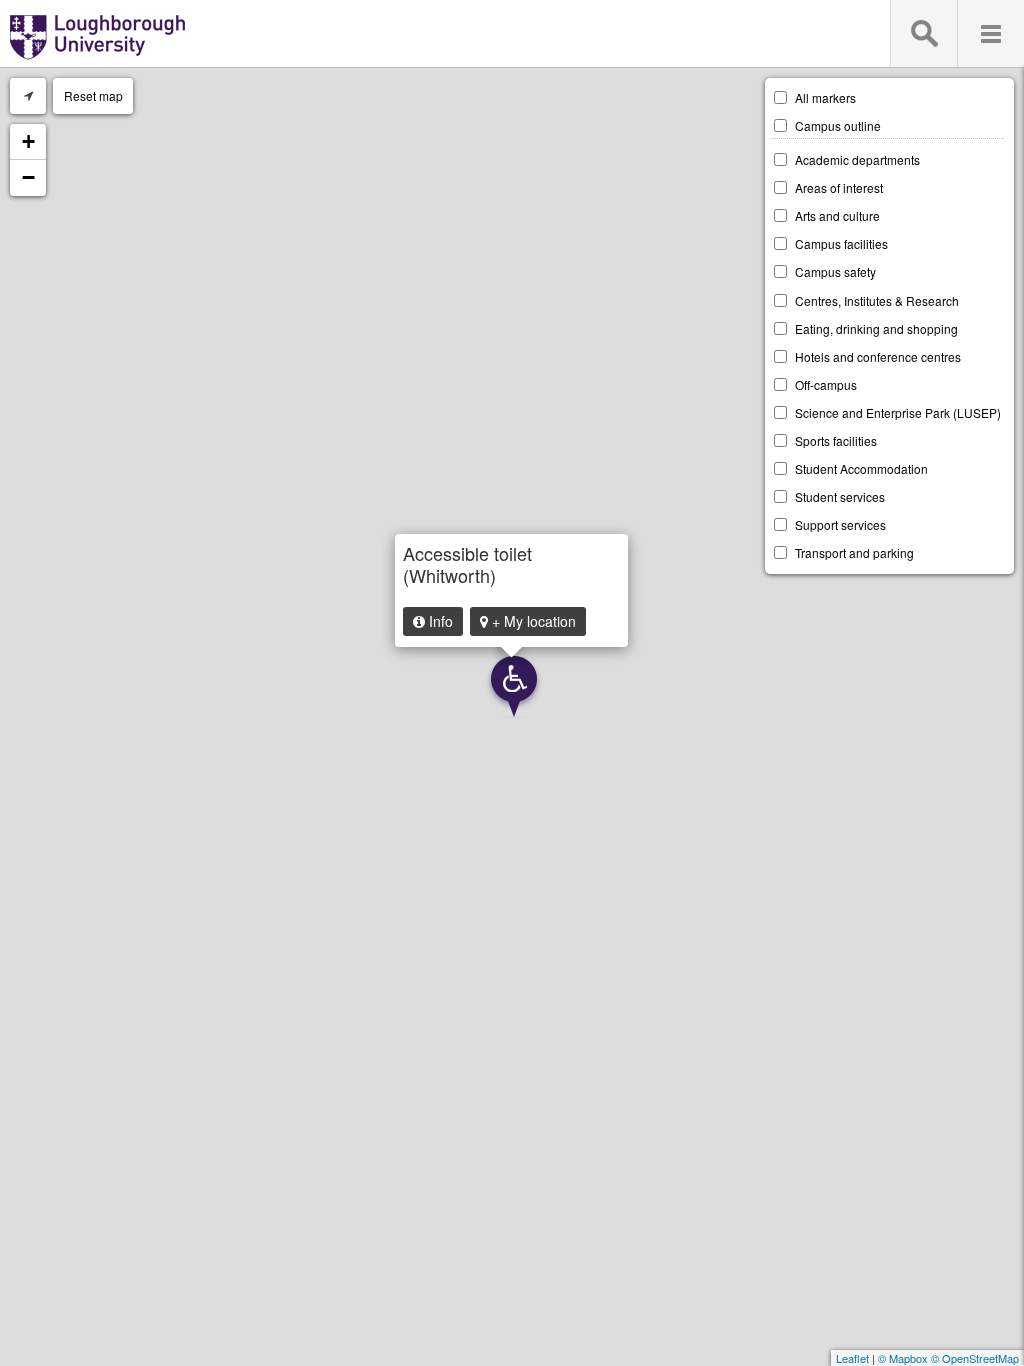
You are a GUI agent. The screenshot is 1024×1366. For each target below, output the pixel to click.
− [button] (28, 177)
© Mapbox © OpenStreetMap (948, 1358)
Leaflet (852, 1358)
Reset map (93, 95)
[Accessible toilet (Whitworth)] (513, 687)
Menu (990, 33)
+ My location (532, 621)
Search (923, 33)
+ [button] (28, 141)
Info (439, 621)
